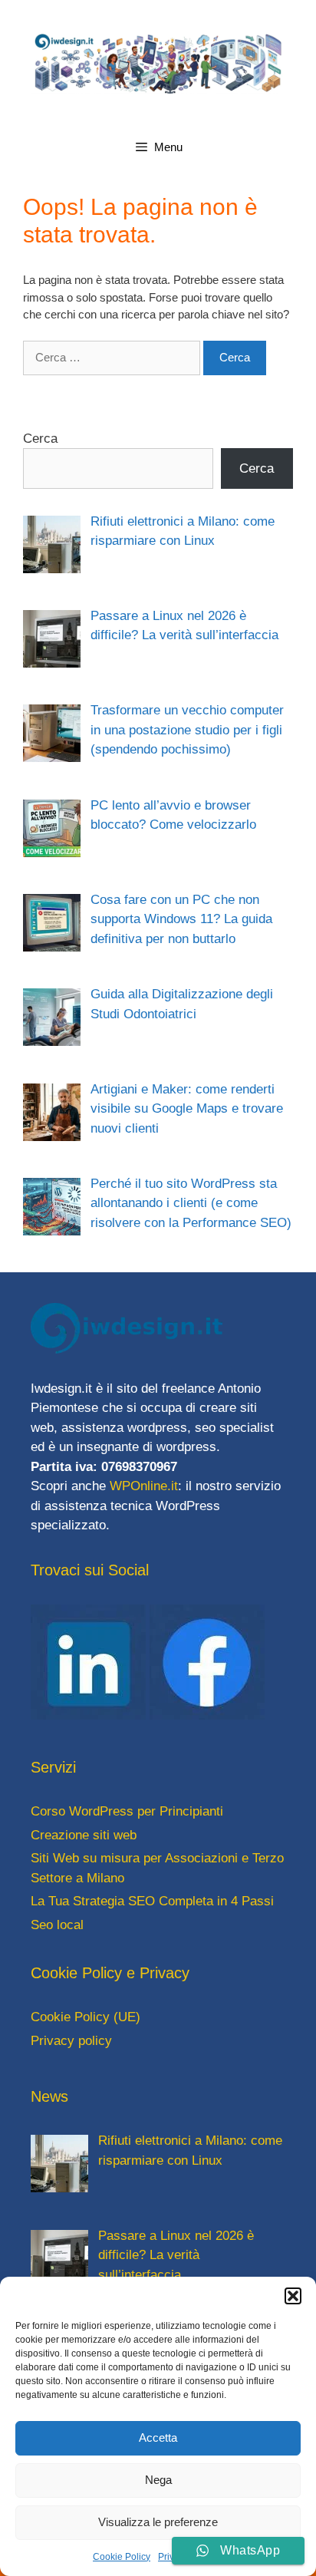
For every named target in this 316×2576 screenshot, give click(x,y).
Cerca (40, 439)
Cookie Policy (122, 2557)
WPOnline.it (144, 1486)
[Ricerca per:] (113, 357)
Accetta (158, 2437)
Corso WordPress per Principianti (127, 1811)
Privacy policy (71, 2041)
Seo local (57, 1925)
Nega (158, 2480)
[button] (293, 2296)
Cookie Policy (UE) (86, 2017)
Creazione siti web (84, 1835)
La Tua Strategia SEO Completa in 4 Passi (152, 1901)
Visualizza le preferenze (158, 2522)
